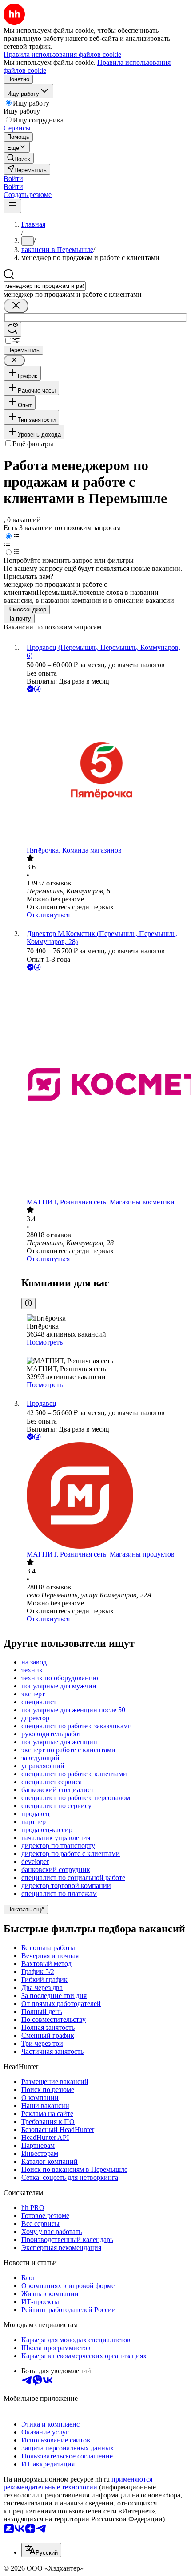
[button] (13, 179)
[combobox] (45, 286)
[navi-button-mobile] (12, 206)
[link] (19, 158)
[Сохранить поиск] (12, 329)
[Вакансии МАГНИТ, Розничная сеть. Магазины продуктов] (104, 1496)
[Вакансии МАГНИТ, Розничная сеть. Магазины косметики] (104, 1085)
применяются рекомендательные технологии (78, 2483)
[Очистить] (16, 306)
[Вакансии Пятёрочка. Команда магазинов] (104, 770)
